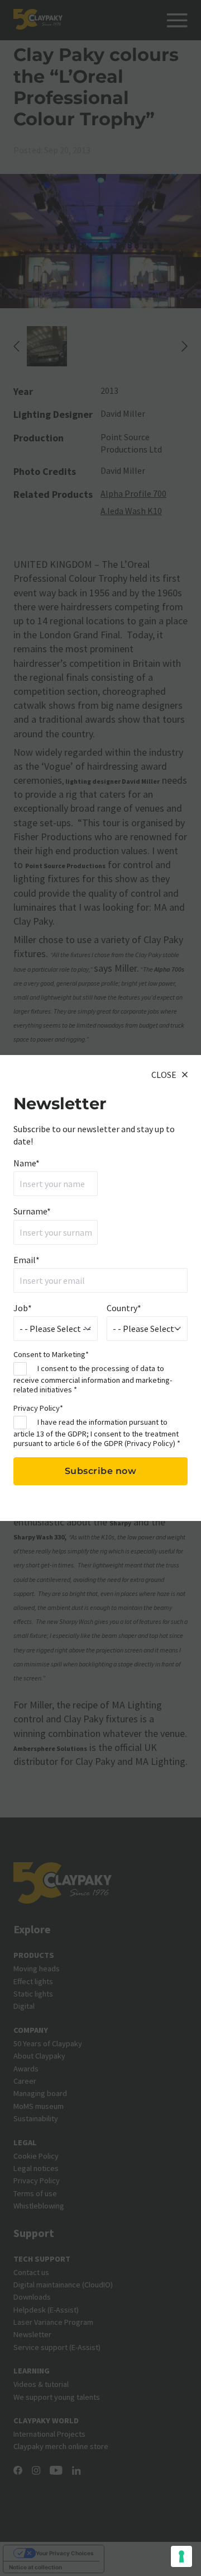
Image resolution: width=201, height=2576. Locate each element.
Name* (27, 1163)
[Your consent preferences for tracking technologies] (181, 2556)
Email (27, 1260)
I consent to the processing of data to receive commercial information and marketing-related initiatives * (93, 1379)
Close (164, 1075)
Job (23, 1308)
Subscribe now (101, 1471)
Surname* (32, 1211)
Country (124, 1308)
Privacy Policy (150, 1443)
